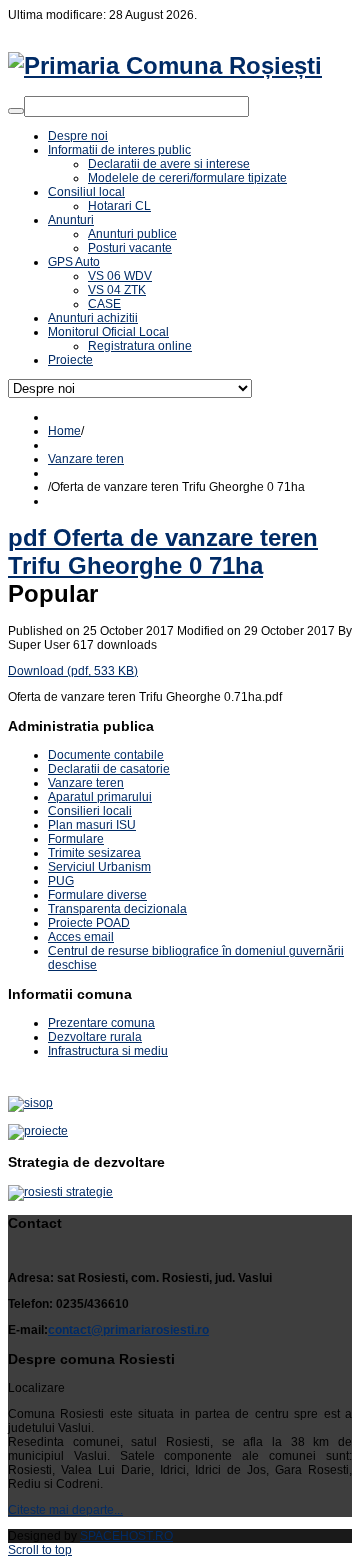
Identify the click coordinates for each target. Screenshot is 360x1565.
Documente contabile (106, 755)
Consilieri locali (90, 811)
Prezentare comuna (101, 1023)
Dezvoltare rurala (95, 1037)
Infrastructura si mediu (108, 1051)
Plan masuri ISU (92, 825)
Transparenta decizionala (117, 909)
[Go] (16, 111)
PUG (61, 881)
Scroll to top (40, 1550)
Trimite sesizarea (94, 853)
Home (64, 431)
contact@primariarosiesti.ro (128, 1330)
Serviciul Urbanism (99, 867)
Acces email (81, 937)
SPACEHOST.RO (126, 1536)
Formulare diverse (97, 895)
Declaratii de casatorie (109, 769)
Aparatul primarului (100, 797)
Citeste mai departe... (65, 1510)
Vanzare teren (86, 459)
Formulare (76, 839)
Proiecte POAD (89, 923)
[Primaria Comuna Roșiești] (165, 65)
